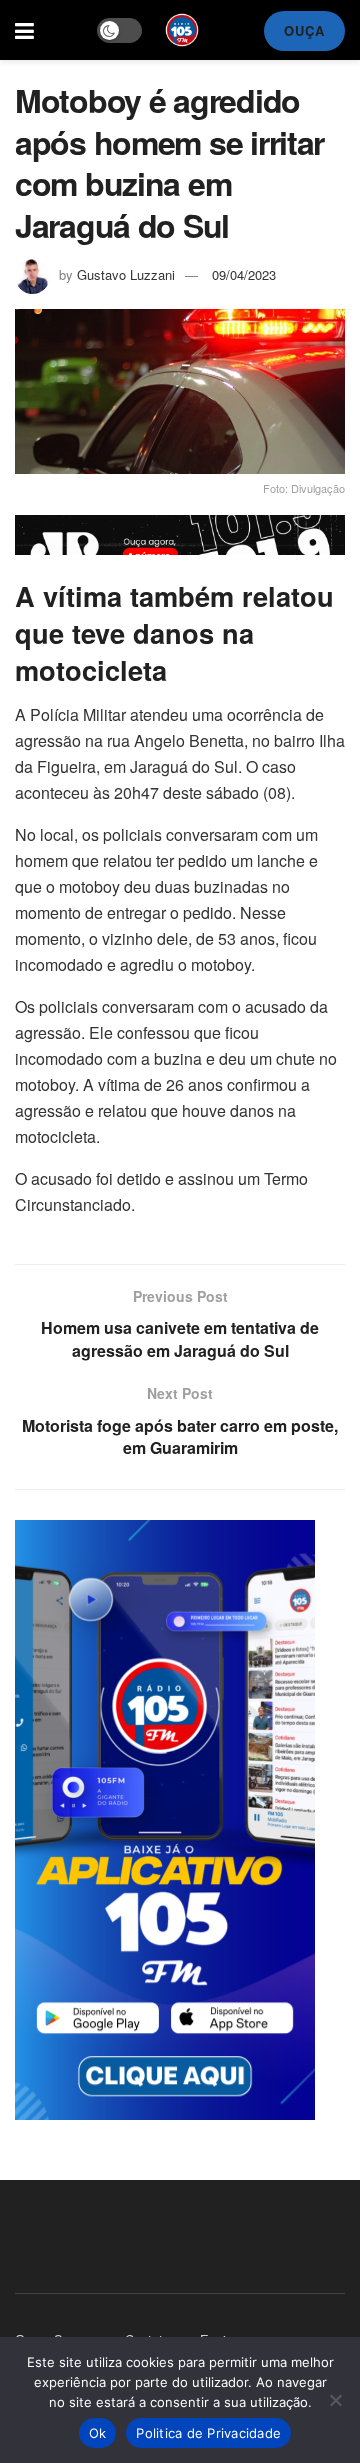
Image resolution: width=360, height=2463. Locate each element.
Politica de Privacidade (208, 2433)
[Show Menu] (24, 30)
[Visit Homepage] (182, 30)
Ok (98, 2433)
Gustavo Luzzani (126, 274)
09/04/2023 (244, 274)
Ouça (304, 30)
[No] (335, 2400)
